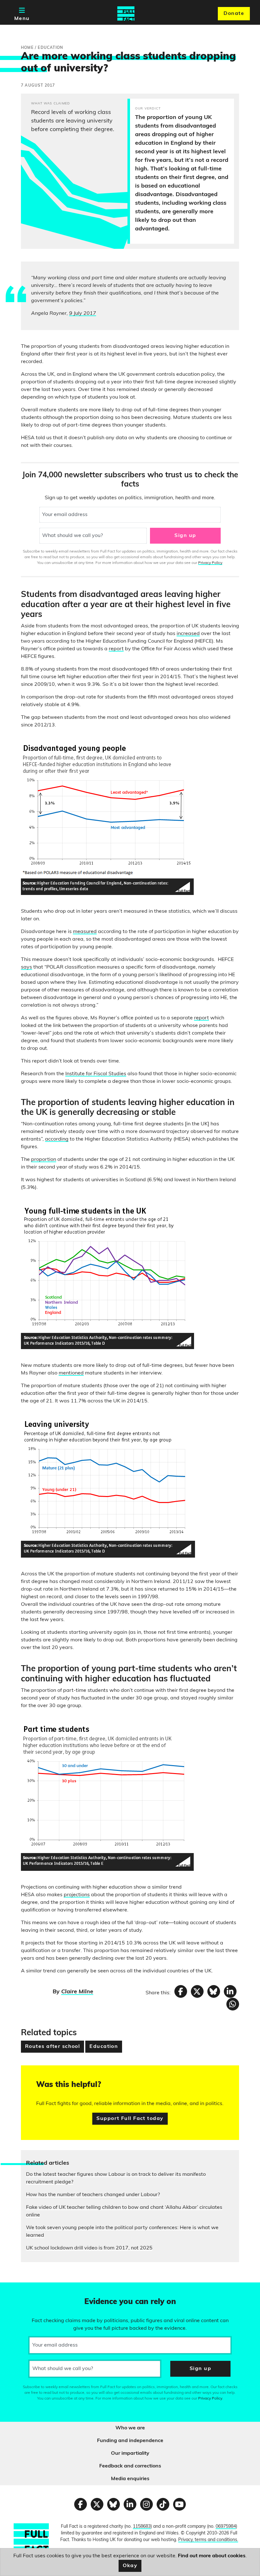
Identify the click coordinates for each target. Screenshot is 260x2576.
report (116, 649)
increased (188, 634)
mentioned (71, 1373)
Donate (234, 14)
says (26, 967)
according (57, 1139)
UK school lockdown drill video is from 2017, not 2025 (89, 2248)
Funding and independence (130, 2441)
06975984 (226, 2527)
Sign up (185, 536)
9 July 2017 (83, 314)
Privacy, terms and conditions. (208, 2540)
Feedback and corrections (130, 2466)
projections (77, 1895)
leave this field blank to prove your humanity (27, 2290)
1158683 (142, 2527)
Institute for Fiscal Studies (96, 1074)
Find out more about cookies (212, 2556)
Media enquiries (130, 2479)
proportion (44, 1160)
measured (85, 932)
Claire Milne (77, 1992)
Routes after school (52, 2047)
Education (104, 2047)
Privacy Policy (210, 563)
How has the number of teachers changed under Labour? (93, 2195)
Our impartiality (130, 2453)
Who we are (130, 2428)
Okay (130, 2566)
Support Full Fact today (130, 2119)
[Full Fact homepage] (126, 14)
